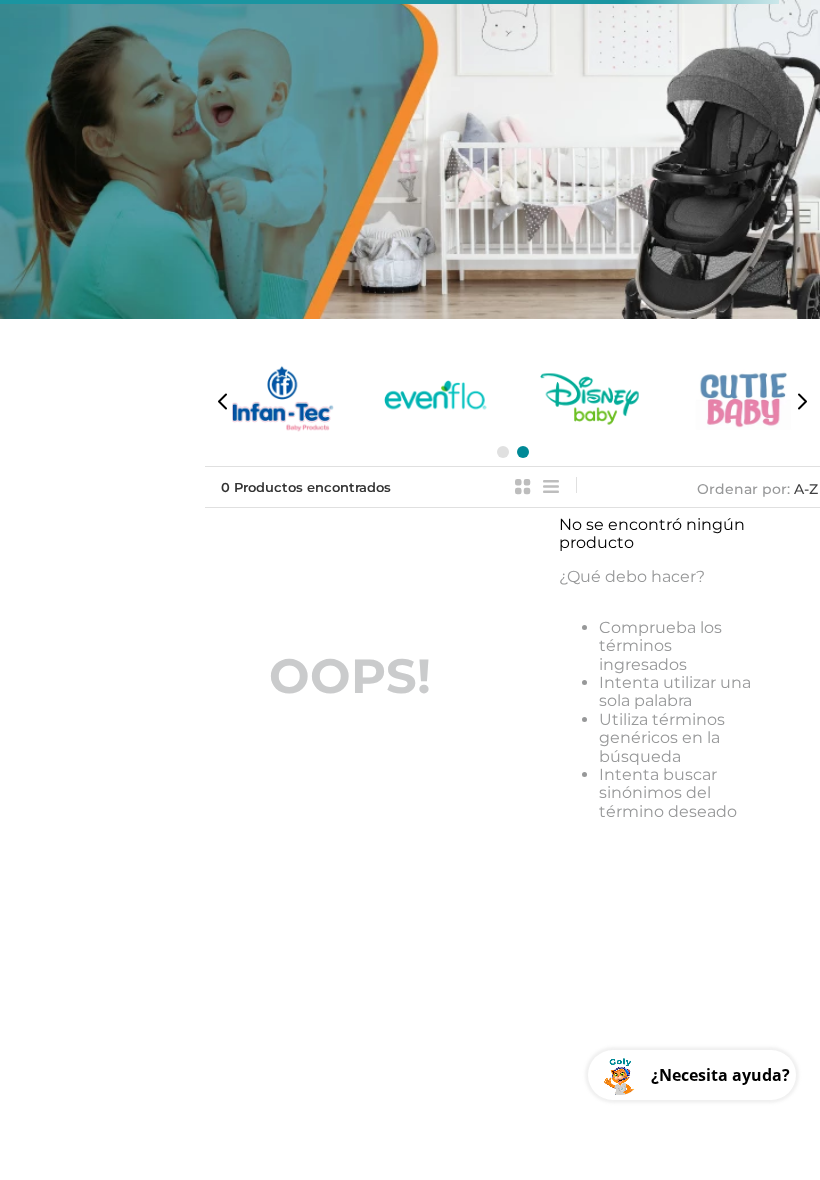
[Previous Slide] (223, 401)
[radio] (523, 487)
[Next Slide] (802, 401)
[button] (503, 452)
